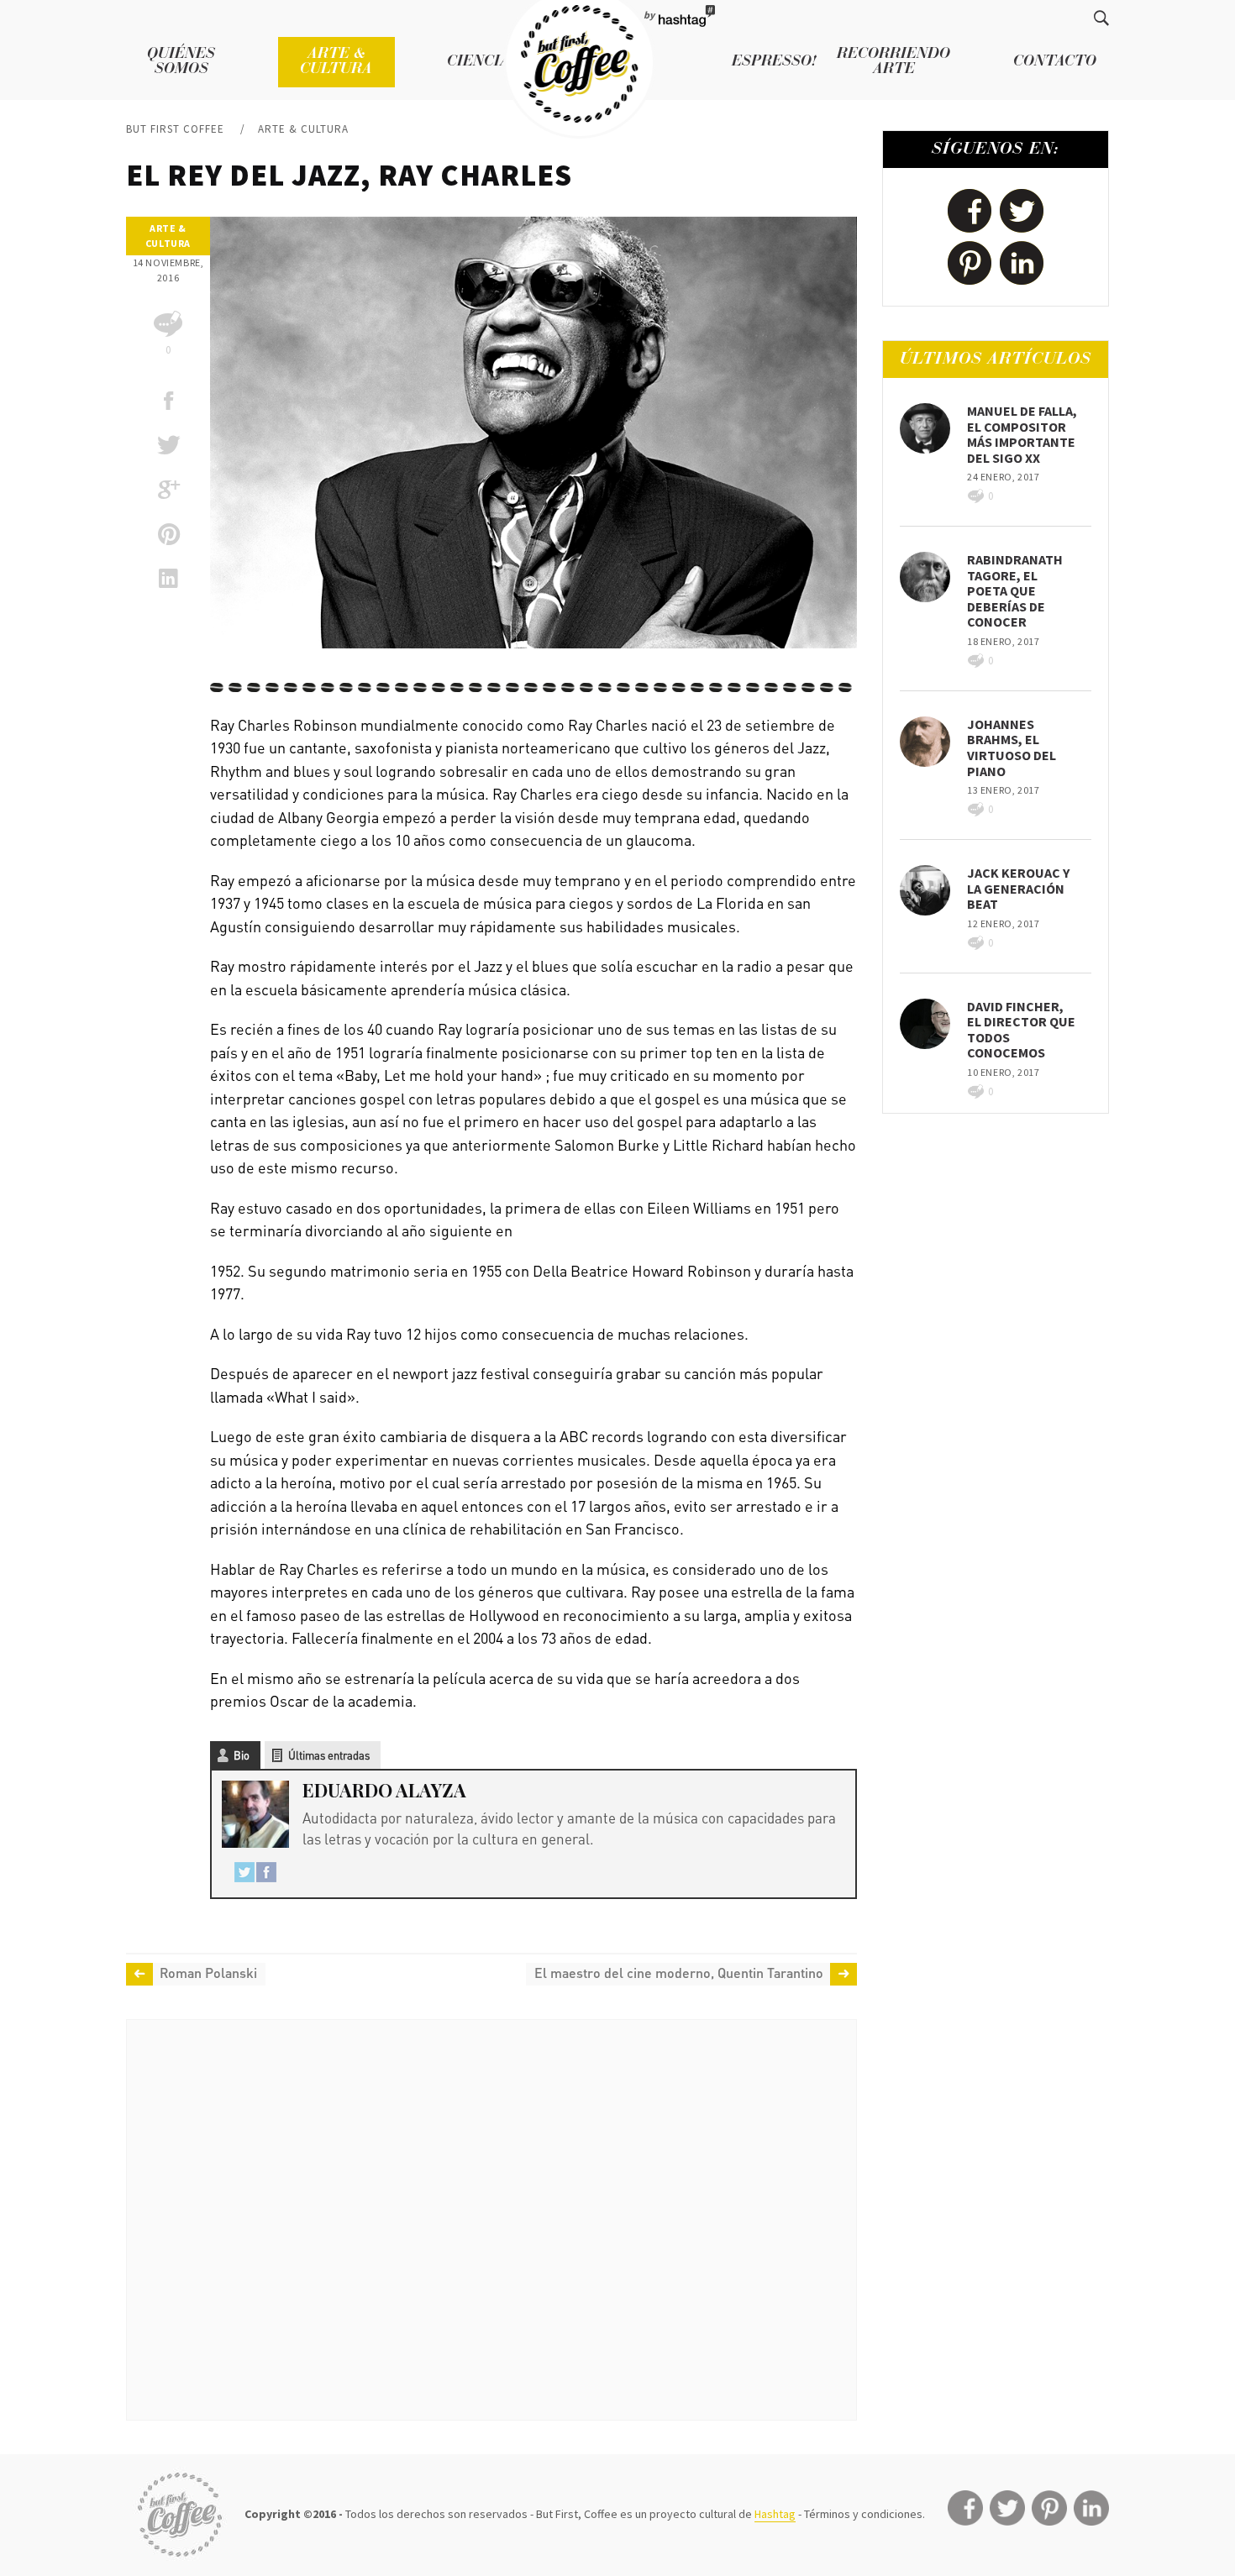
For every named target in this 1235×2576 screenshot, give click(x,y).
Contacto (1055, 62)
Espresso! (774, 62)
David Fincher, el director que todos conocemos (1021, 1030)
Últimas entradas (329, 1755)
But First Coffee (175, 129)
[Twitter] (244, 1875)
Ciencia (478, 62)
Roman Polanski (208, 1973)
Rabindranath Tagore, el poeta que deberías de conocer (1015, 590)
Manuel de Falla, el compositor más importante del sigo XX (1022, 434)
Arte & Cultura (336, 62)
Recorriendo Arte (893, 62)
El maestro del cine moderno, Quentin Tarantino (679, 1973)
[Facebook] (266, 1875)
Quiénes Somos (181, 62)
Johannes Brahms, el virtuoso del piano (1012, 748)
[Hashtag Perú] (685, 17)
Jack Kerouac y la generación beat (1018, 888)
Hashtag (775, 2514)
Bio (242, 1755)
